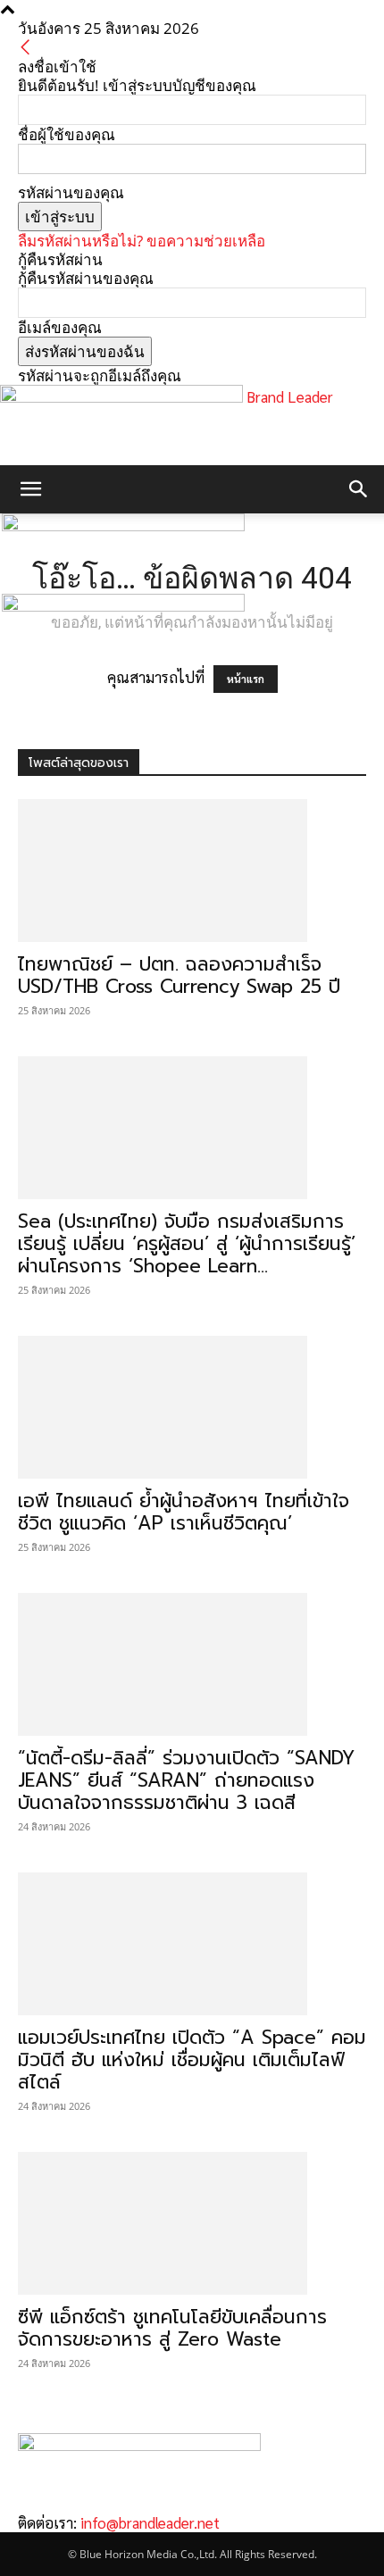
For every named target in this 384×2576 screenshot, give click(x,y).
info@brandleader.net (150, 2522)
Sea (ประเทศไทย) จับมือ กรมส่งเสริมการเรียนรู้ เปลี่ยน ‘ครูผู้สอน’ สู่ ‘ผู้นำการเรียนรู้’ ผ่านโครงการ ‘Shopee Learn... (187, 1244)
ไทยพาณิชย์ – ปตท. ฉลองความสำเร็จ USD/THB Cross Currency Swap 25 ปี (179, 975)
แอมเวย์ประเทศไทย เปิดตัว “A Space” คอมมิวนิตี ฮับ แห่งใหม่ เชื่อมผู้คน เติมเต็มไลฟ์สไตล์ (192, 2060)
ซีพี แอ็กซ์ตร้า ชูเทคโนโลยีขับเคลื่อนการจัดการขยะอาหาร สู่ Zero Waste (172, 2328)
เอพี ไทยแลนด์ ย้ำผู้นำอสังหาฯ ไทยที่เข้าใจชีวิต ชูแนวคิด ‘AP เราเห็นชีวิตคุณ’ (184, 1512)
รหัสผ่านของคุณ (71, 192)
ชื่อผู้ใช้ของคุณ (67, 134)
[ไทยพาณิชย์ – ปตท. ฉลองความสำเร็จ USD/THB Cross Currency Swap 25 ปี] (192, 871)
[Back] (25, 48)
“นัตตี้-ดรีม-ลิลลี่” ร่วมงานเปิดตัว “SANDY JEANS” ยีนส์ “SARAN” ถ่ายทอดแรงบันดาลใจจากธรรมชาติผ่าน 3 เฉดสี (187, 1780)
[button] (30, 489)
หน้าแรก (246, 679)
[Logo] (123, 525)
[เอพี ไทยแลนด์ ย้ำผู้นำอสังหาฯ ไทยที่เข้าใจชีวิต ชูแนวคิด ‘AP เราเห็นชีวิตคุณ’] (192, 1407)
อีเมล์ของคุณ (60, 327)
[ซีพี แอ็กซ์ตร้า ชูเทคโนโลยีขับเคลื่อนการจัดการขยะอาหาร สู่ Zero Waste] (192, 2223)
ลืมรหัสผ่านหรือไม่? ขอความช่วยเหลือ (142, 241)
